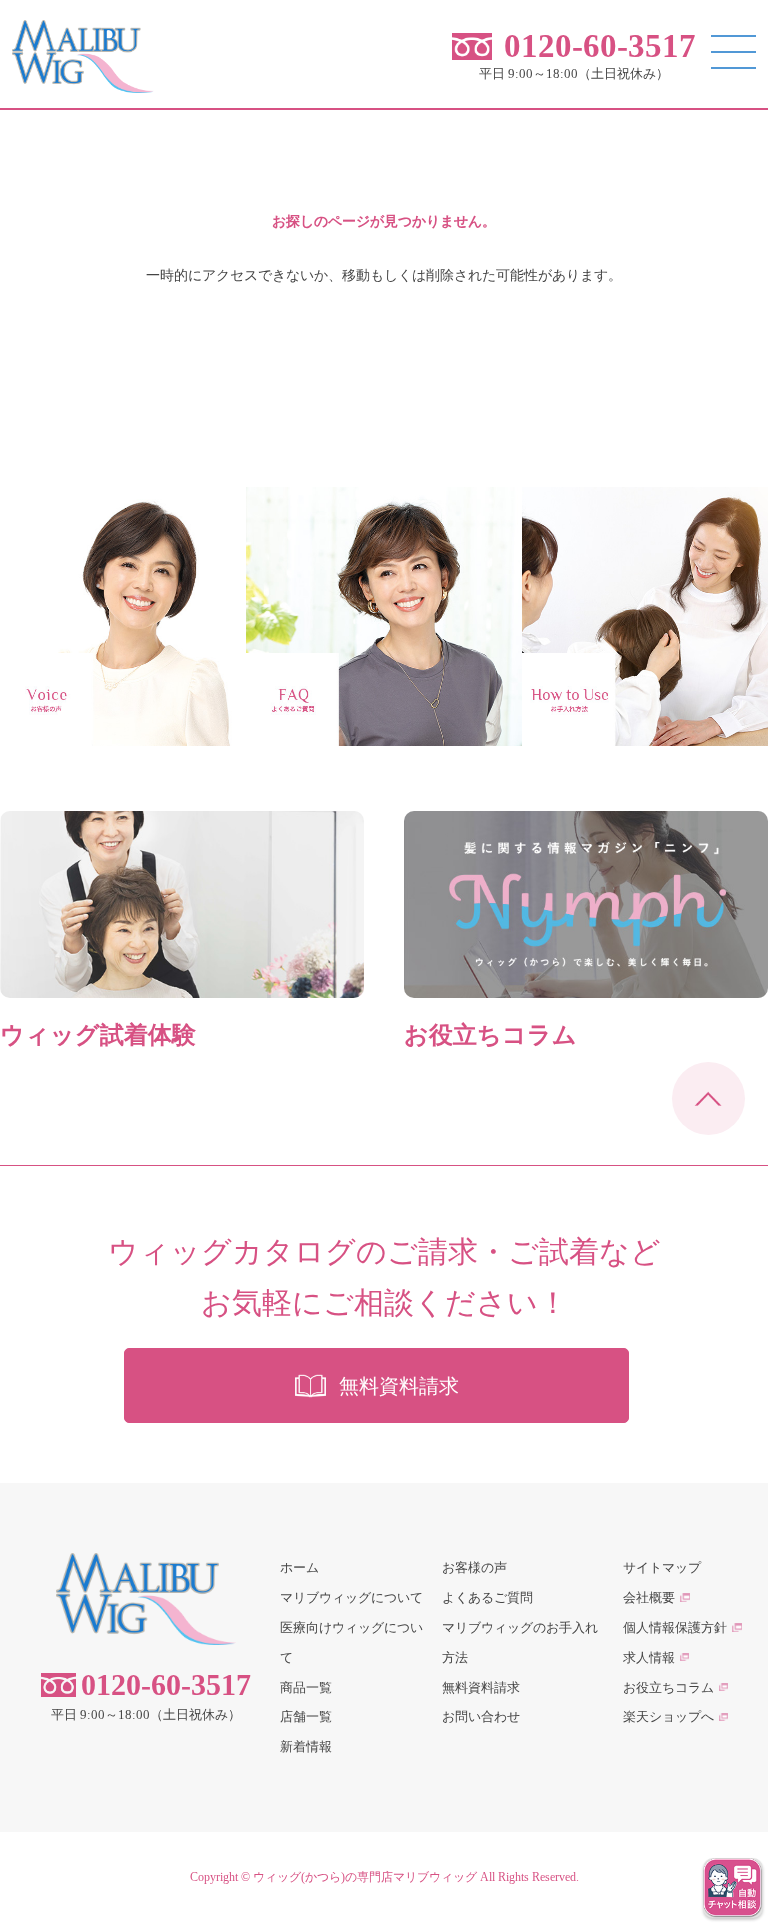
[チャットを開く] (733, 1888)
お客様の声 (474, 1567)
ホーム (299, 1567)
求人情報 (649, 1657)
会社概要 (649, 1597)
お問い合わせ (481, 1716)
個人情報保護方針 (675, 1627)
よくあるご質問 (487, 1597)
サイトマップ (662, 1567)
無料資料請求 (481, 1687)
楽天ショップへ (668, 1716)
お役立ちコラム (668, 1687)
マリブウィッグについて (351, 1597)
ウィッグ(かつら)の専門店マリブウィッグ (365, 1877)
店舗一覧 (306, 1716)
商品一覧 (306, 1687)
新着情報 (306, 1746)
